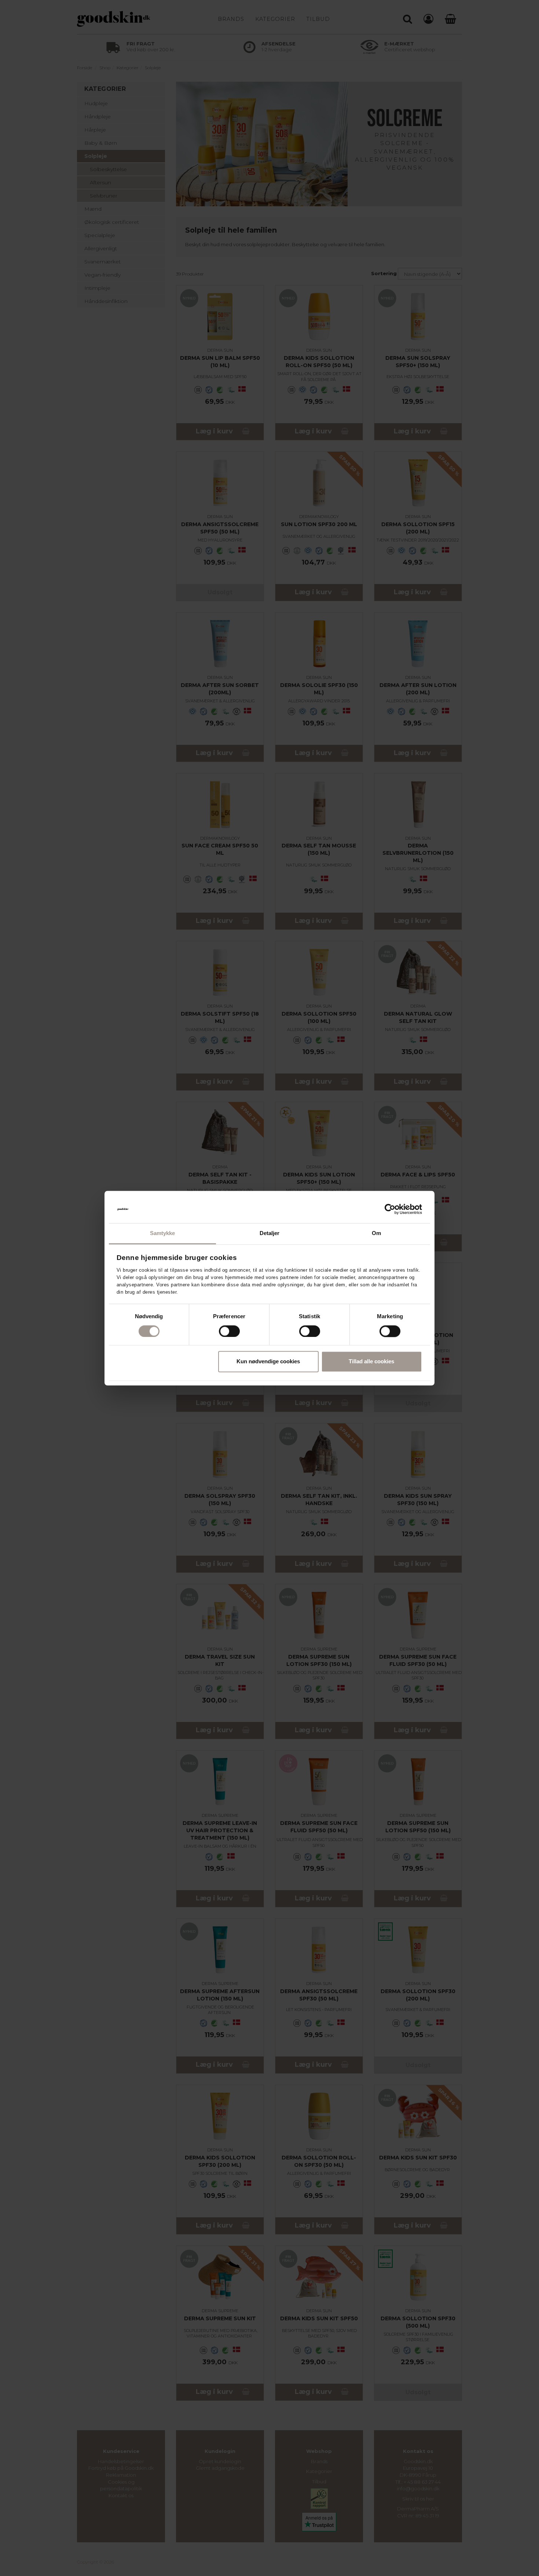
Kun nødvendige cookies (268, 1362)
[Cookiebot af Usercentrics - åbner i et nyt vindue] (390, 1209)
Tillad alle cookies (371, 1362)
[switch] (229, 1331)
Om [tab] (376, 1233)
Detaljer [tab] (270, 1233)
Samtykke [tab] (163, 1233)
